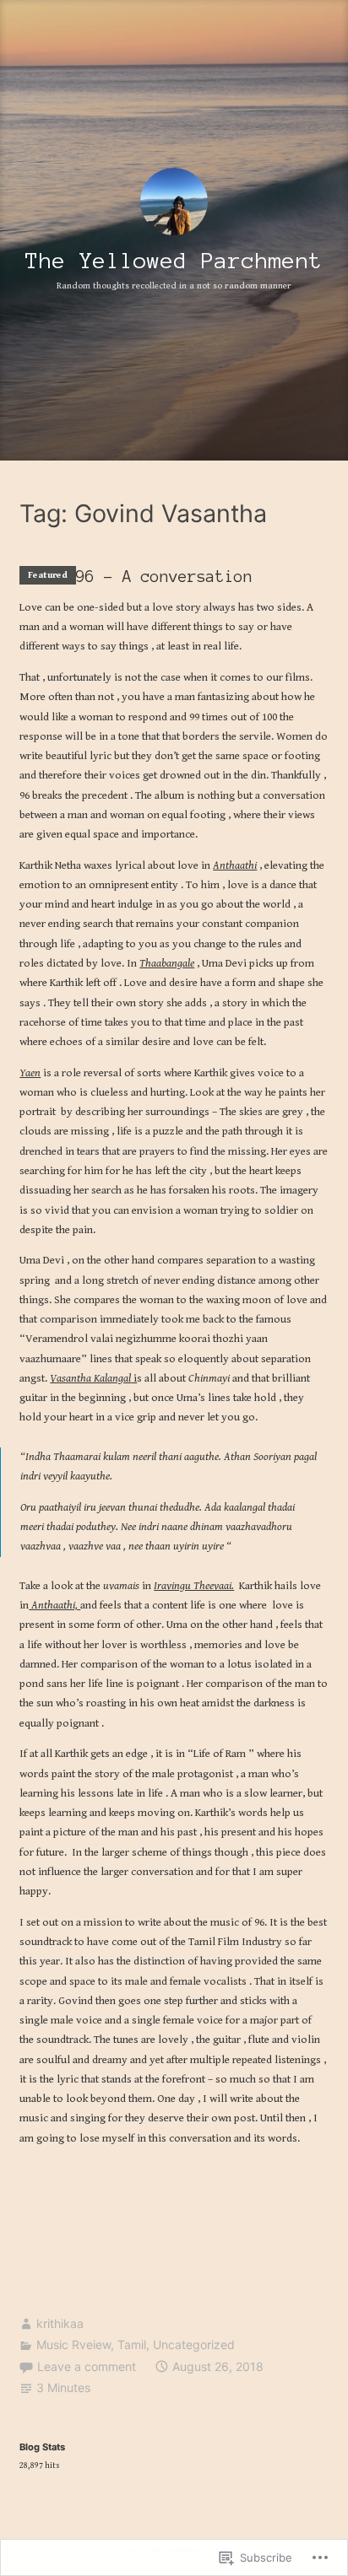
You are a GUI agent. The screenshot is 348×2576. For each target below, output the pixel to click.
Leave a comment (87, 2366)
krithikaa (60, 2323)
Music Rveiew (73, 2344)
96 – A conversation (164, 577)
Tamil (132, 2344)
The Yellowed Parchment (174, 261)
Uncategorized (194, 2344)
